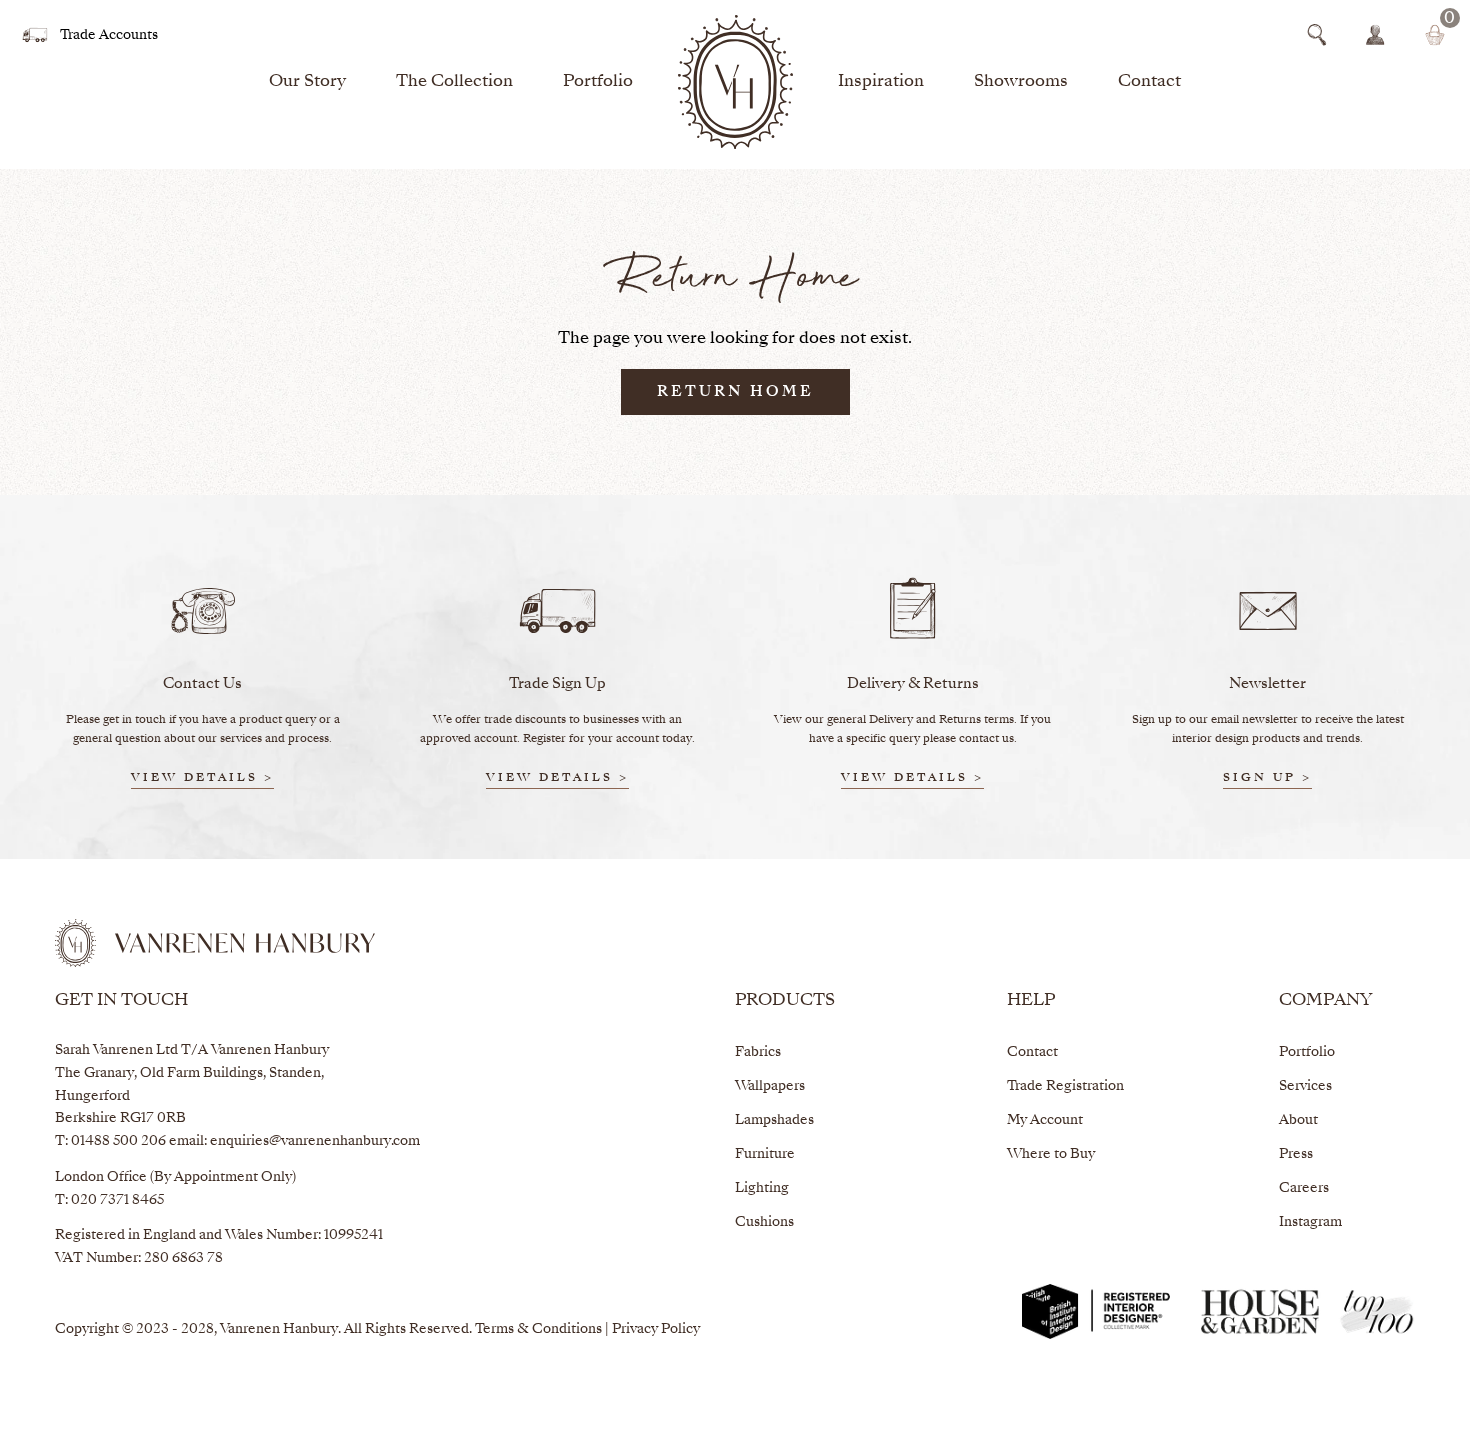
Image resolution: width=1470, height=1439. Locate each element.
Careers (1304, 1188)
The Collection (454, 82)
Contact (1149, 82)
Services (1305, 1086)
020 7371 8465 (117, 1200)
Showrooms (1021, 82)
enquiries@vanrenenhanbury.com (315, 1141)
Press (1296, 1154)
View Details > (202, 778)
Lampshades (774, 1120)
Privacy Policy (656, 1329)
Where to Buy (1051, 1154)
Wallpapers (770, 1086)
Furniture (765, 1154)
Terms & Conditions (538, 1329)
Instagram (1310, 1222)
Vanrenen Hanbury (279, 1329)
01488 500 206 (118, 1141)
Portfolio (598, 82)
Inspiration (881, 82)
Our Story (307, 82)
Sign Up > (1267, 778)
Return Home (735, 392)
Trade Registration (1065, 1086)
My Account (1045, 1120)
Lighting (762, 1188)
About (1298, 1120)
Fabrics (758, 1052)
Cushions (764, 1222)
